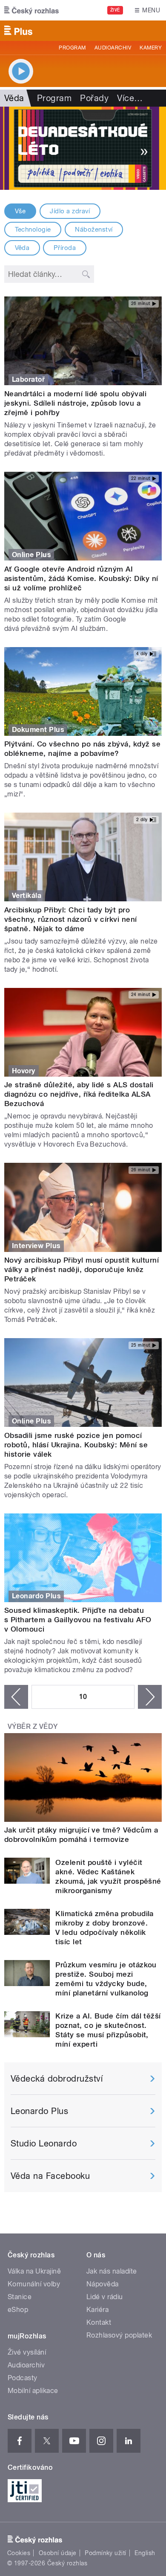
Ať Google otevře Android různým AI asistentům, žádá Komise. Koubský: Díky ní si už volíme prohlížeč (81, 578)
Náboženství (94, 229)
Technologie (33, 229)
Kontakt (99, 2322)
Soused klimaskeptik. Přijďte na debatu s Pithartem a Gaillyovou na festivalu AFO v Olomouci (78, 1620)
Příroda (65, 248)
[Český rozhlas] (31, 10)
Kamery (151, 48)
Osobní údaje (58, 2553)
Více (130, 98)
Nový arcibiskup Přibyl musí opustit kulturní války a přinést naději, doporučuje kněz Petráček (82, 1269)
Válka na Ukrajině (34, 2271)
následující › (150, 1697)
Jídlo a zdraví (70, 211)
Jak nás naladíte (112, 2271)
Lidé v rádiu (105, 2297)
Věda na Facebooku (50, 2176)
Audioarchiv (113, 48)
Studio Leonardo (44, 2143)
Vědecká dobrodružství (57, 2079)
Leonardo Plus (39, 2111)
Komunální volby (34, 2284)
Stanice (20, 2297)
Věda (22, 248)
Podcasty (23, 2378)
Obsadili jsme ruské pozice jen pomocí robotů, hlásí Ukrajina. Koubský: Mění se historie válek (76, 1445)
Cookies (19, 2553)
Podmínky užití (106, 2553)
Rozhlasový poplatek (119, 2335)
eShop (18, 2310)
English (145, 2553)
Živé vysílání (27, 2352)
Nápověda (103, 2284)
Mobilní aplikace (33, 2391)
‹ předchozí (16, 1697)
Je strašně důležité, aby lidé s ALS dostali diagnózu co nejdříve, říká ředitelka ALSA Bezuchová (79, 1094)
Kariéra (97, 2310)
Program (72, 48)
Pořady (94, 98)
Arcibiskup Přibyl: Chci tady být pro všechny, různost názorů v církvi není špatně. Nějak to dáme (71, 919)
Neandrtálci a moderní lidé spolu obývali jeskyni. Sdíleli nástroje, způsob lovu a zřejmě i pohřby (75, 403)
